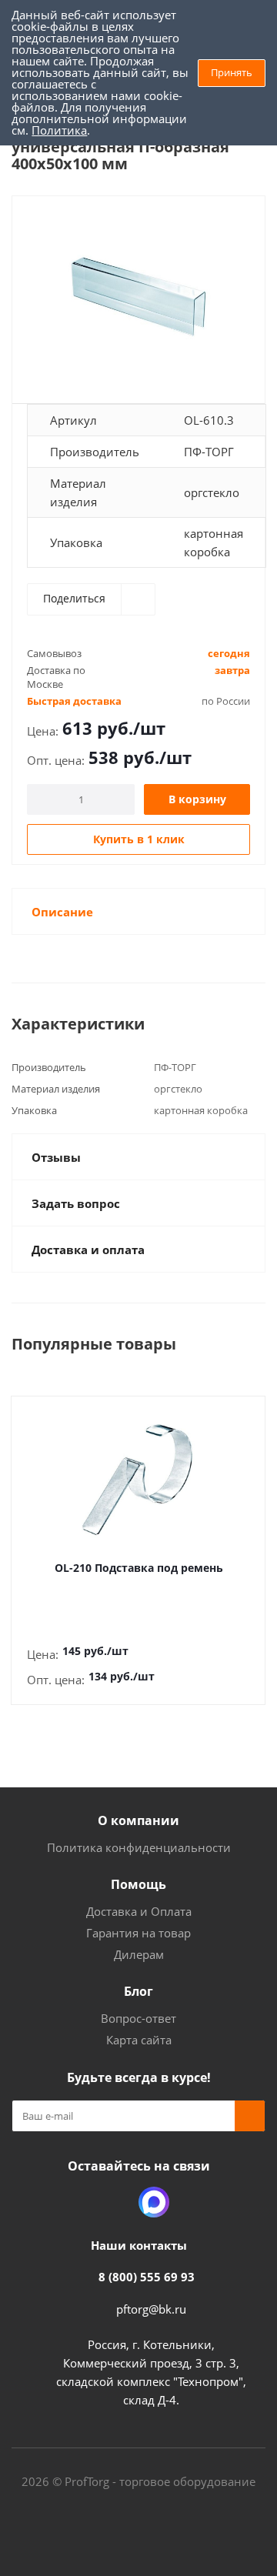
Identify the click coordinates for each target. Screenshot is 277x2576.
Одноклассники (115, 2202)
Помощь (138, 1884)
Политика (59, 130)
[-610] (138, 293)
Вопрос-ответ (138, 2018)
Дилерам (139, 1954)
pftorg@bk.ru (151, 2309)
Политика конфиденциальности (139, 1847)
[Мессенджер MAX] (154, 2202)
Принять (232, 72)
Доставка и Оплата (139, 1911)
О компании (138, 1820)
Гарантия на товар (138, 1933)
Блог (138, 1991)
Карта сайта (139, 2040)
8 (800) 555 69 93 (147, 2277)
